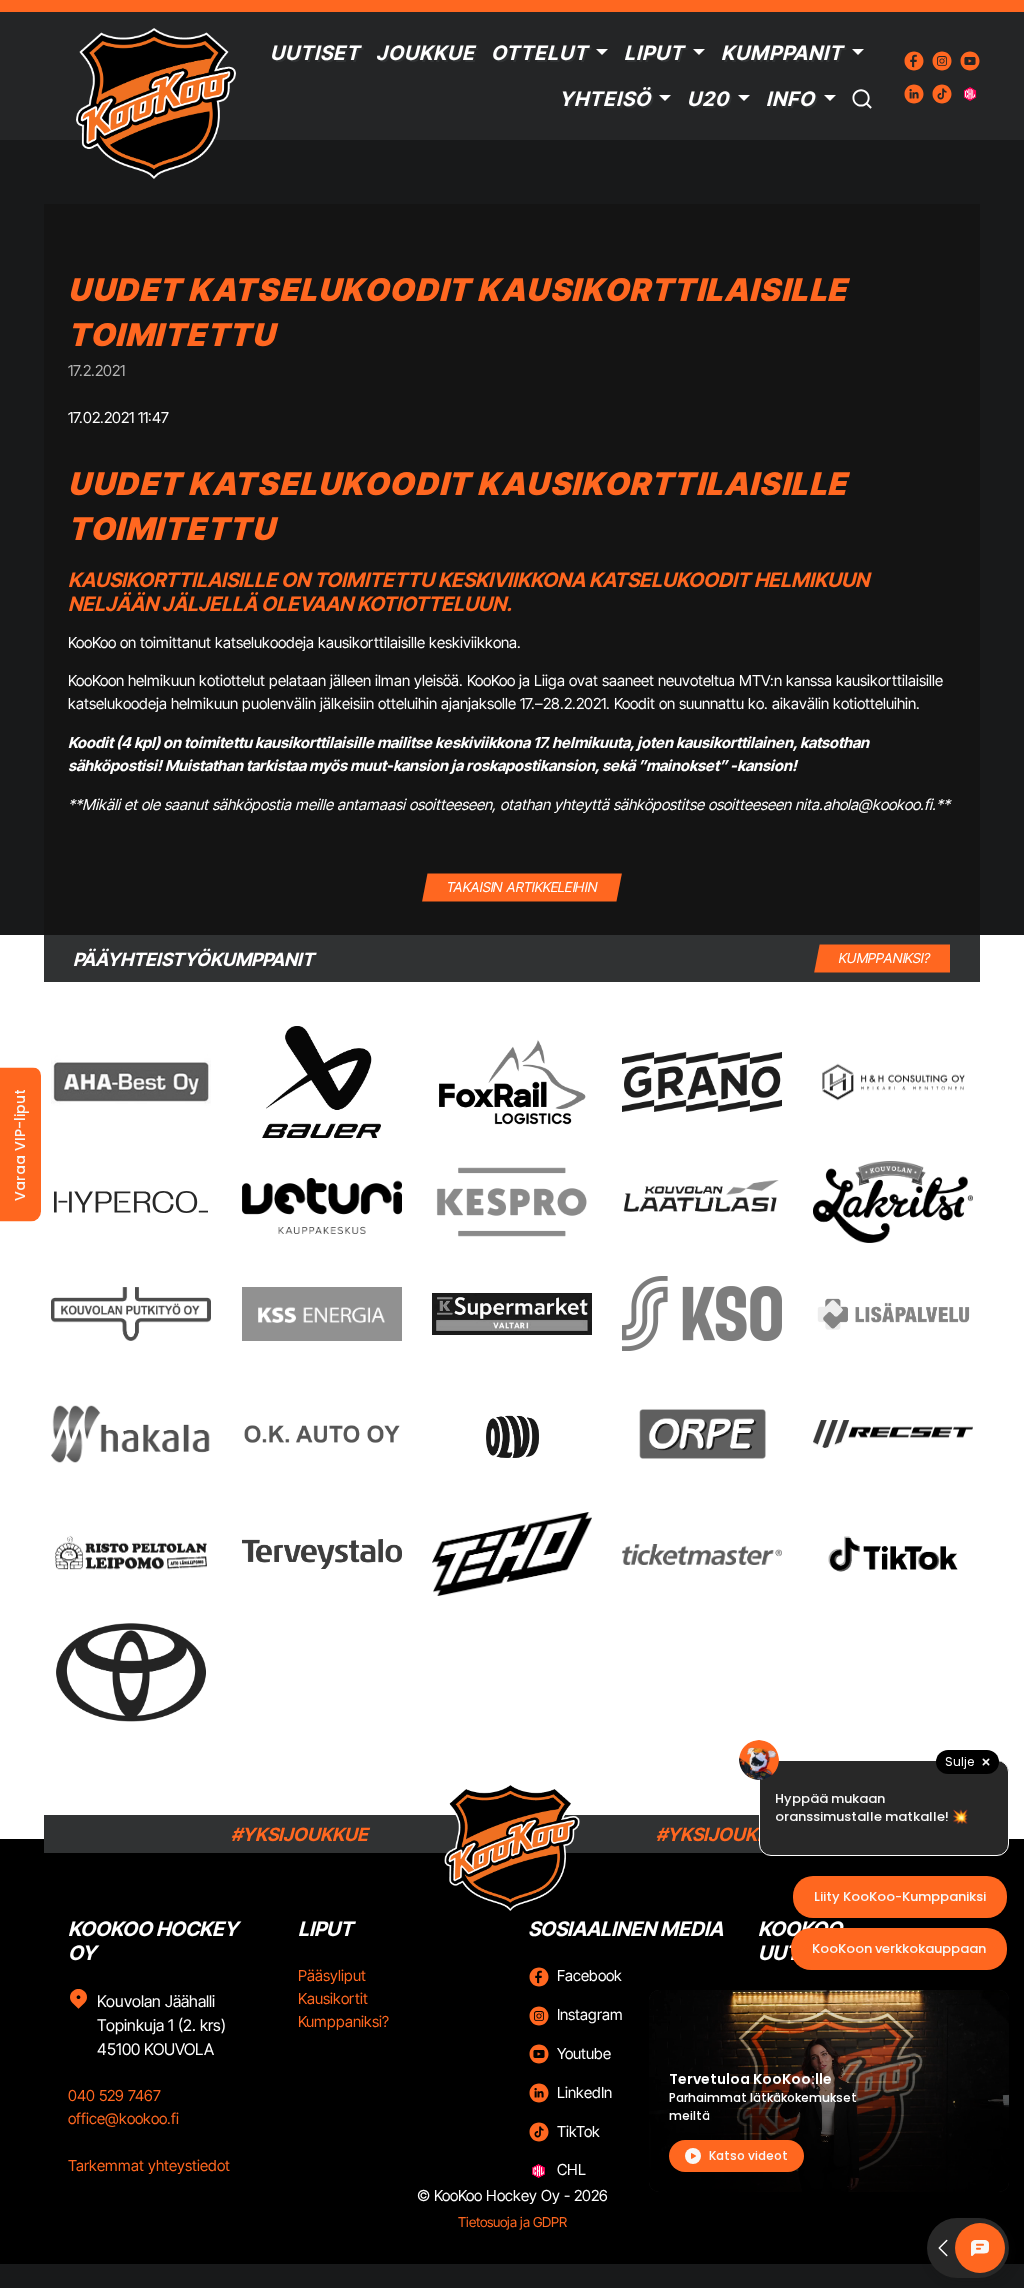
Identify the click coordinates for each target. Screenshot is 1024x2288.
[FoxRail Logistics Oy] (512, 1082)
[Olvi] (511, 1434)
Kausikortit (333, 1998)
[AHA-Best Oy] (131, 1082)
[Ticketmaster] (702, 1554)
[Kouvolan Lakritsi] (893, 1202)
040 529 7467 (114, 2095)
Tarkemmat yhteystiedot (149, 2165)
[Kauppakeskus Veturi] (322, 1202)
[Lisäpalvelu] (893, 1313)
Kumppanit (782, 53)
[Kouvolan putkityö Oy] (131, 1314)
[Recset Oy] (893, 1434)
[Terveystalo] (322, 1554)
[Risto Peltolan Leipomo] (131, 1554)
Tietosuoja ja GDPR (512, 2222)
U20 (708, 99)
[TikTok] (893, 1554)
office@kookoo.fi (123, 2118)
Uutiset (315, 53)
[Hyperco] (131, 1202)
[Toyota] (131, 1672)
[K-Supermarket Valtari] (512, 1314)
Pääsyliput (332, 1975)
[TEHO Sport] (512, 1554)
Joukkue (425, 53)
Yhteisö (605, 99)
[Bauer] (321, 1082)
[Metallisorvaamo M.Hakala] (131, 1434)
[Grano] (702, 1081)
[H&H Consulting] (893, 1082)
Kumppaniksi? (343, 2021)
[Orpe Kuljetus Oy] (702, 1434)
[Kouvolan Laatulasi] (702, 1202)
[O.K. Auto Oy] (322, 1433)
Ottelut (539, 53)
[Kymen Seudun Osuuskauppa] (702, 1313)
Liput (654, 53)
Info (790, 99)
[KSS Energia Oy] (322, 1313)
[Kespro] (512, 1202)
